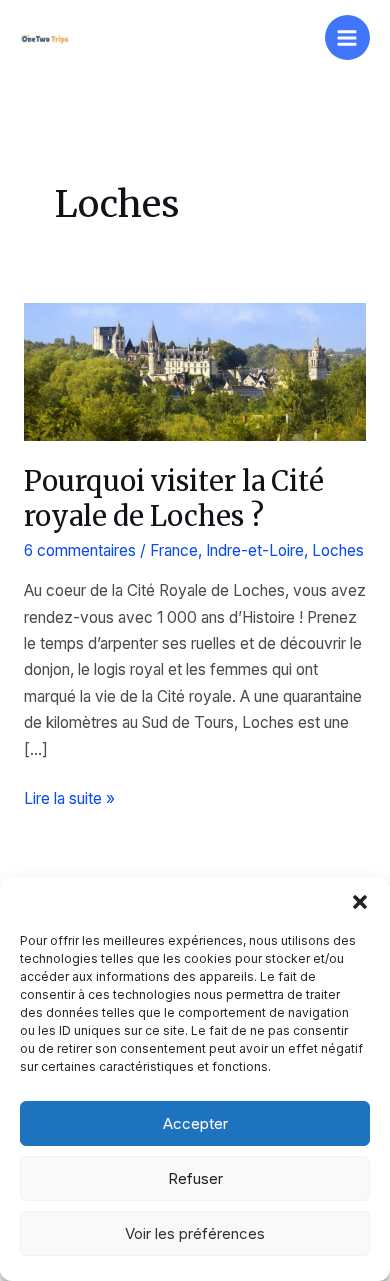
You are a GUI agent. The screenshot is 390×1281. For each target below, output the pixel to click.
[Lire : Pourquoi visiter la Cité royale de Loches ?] (195, 370)
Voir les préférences (195, 1233)
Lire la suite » (69, 800)
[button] (360, 902)
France (174, 550)
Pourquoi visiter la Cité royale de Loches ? (174, 499)
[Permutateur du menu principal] (347, 37)
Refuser (195, 1178)
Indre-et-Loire (255, 550)
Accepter (195, 1123)
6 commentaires (80, 550)
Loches (338, 550)
